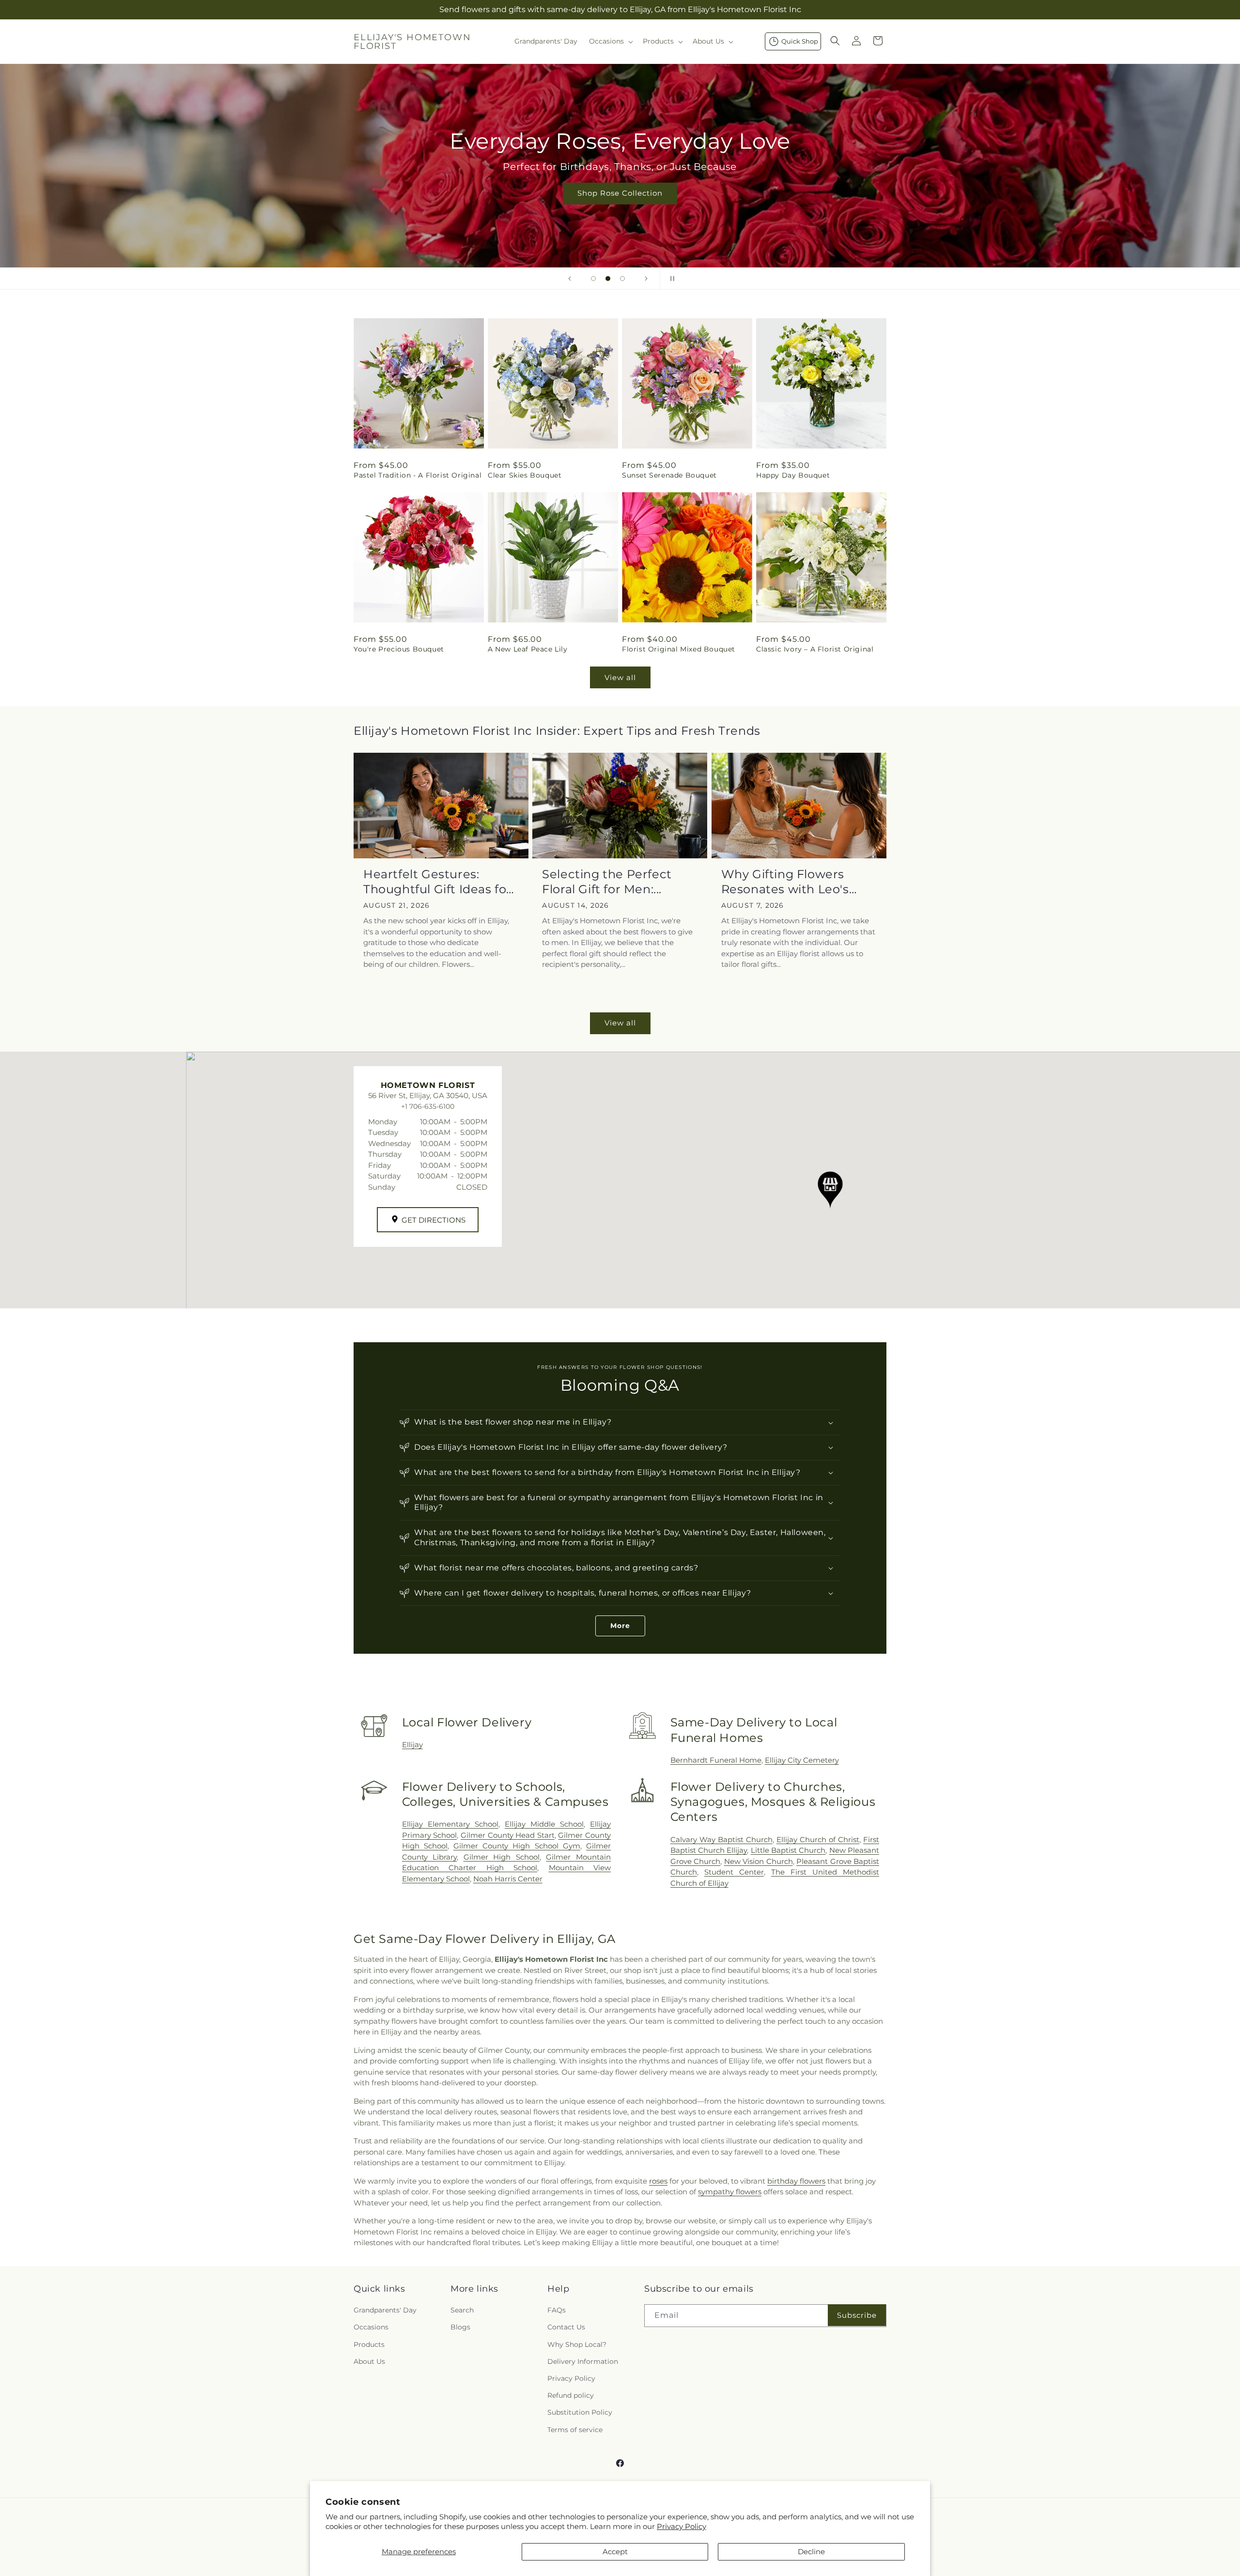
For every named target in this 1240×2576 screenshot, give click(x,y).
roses (658, 2181)
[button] (610, 41)
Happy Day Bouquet (793, 475)
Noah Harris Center (508, 1879)
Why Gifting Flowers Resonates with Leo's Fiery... (785, 882)
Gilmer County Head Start (508, 1835)
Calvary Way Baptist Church (721, 1839)
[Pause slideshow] (670, 279)
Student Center (734, 1872)
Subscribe (857, 2315)
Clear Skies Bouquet (525, 475)
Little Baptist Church (788, 1850)
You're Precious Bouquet (399, 649)
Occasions (371, 2328)
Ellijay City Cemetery (802, 1760)
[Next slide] (646, 279)
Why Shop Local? (577, 2344)
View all (620, 677)
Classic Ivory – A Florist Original (815, 649)
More (620, 1626)
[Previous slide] (570, 279)
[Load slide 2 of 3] (608, 279)
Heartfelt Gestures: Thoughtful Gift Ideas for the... (437, 882)
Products (369, 2344)
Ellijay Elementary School (450, 1824)
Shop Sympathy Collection (1159, 208)
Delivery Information (583, 2361)
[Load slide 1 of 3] (593, 279)
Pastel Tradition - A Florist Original (418, 475)
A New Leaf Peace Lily (528, 649)
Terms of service (575, 2430)
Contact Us (566, 2328)
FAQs (557, 2311)
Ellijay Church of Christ (818, 1839)
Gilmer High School (502, 1857)
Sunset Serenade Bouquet (669, 475)
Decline (811, 2552)
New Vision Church (759, 1861)
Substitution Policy (580, 2413)
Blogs (460, 2328)
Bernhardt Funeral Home (716, 1760)
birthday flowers (796, 2181)
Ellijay (412, 1745)
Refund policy (571, 2396)
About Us (369, 2361)
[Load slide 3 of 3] (622, 279)
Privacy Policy (682, 2526)
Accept (615, 2552)
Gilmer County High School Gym (517, 1846)
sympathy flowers (730, 2192)
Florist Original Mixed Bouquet (679, 649)
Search (462, 2311)
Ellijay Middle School (544, 1824)
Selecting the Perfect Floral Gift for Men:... (607, 882)
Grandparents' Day (385, 2311)
